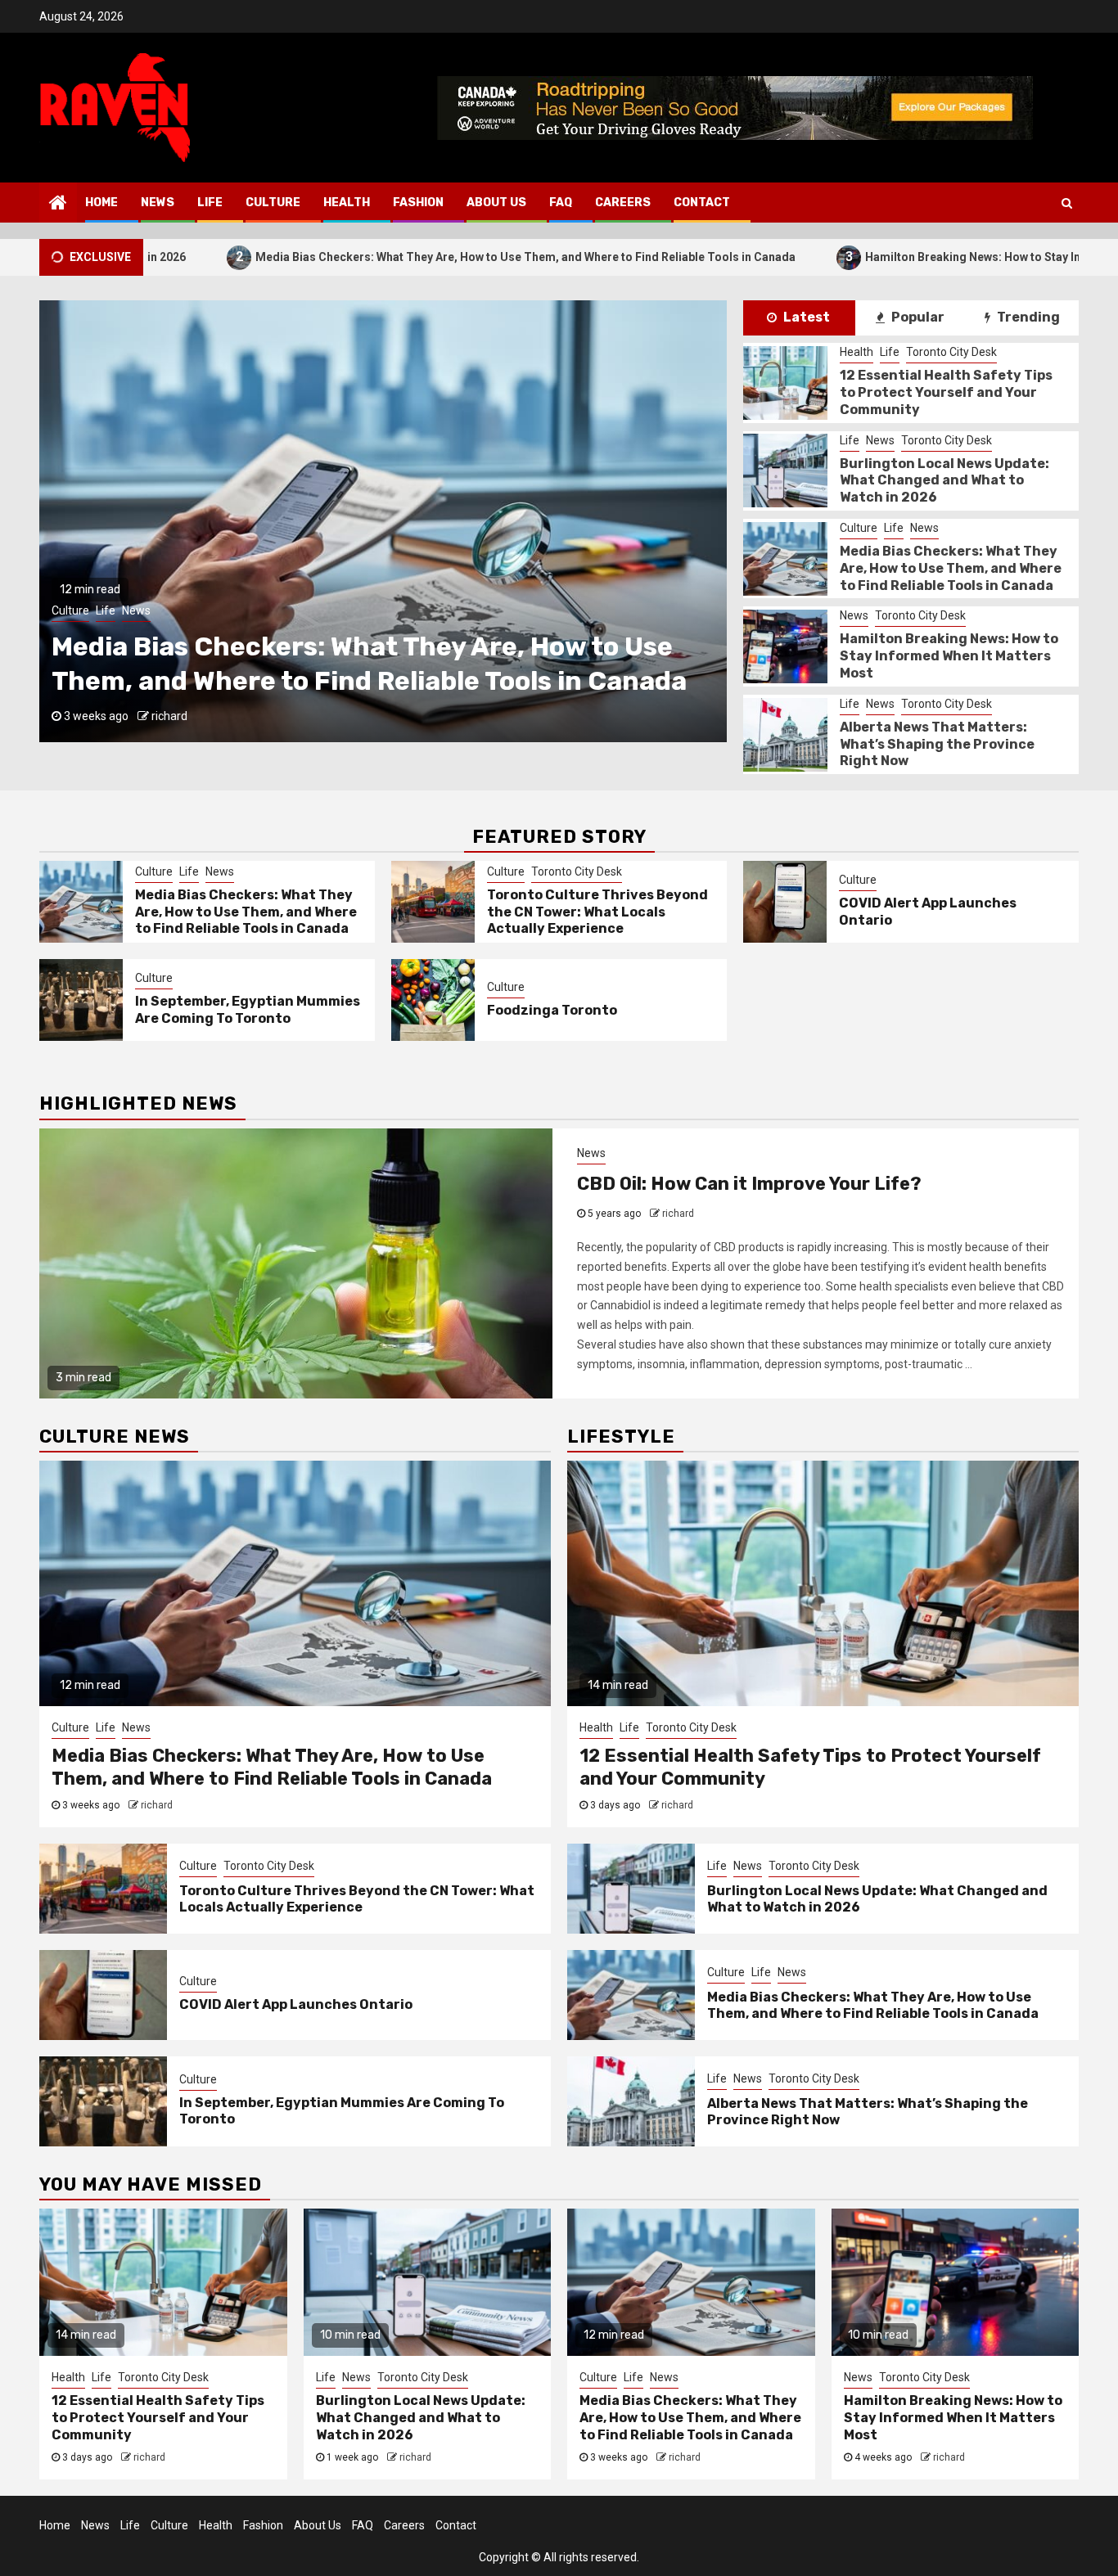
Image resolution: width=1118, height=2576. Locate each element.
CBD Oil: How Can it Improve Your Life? (749, 1184)
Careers (623, 203)
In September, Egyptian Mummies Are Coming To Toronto (248, 1010)
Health (347, 203)
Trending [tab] (1027, 317)
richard (169, 716)
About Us (496, 203)
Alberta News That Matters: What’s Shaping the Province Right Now (937, 744)
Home (101, 203)
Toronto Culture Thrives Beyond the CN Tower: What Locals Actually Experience (597, 912)
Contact (702, 203)
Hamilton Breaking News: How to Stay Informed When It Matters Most (876, 257)
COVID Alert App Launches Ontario (296, 2004)
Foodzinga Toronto (552, 1010)
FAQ (561, 203)
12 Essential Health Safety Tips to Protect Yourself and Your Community (946, 392)
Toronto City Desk (132, 610)
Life (210, 203)
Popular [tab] (917, 317)
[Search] (1067, 203)
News (158, 203)
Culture (273, 203)
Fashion (418, 203)
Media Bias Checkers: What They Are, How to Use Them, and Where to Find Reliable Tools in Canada (349, 257)
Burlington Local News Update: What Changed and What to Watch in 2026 (944, 481)
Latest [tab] (805, 317)
